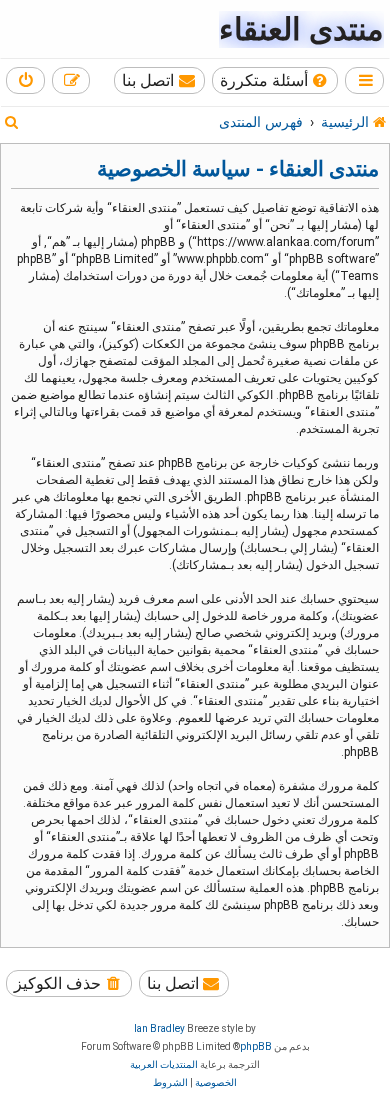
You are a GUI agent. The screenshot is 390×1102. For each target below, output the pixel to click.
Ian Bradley (159, 1028)
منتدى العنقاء (301, 29)
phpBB (256, 1046)
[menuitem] (275, 80)
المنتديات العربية (164, 1064)
